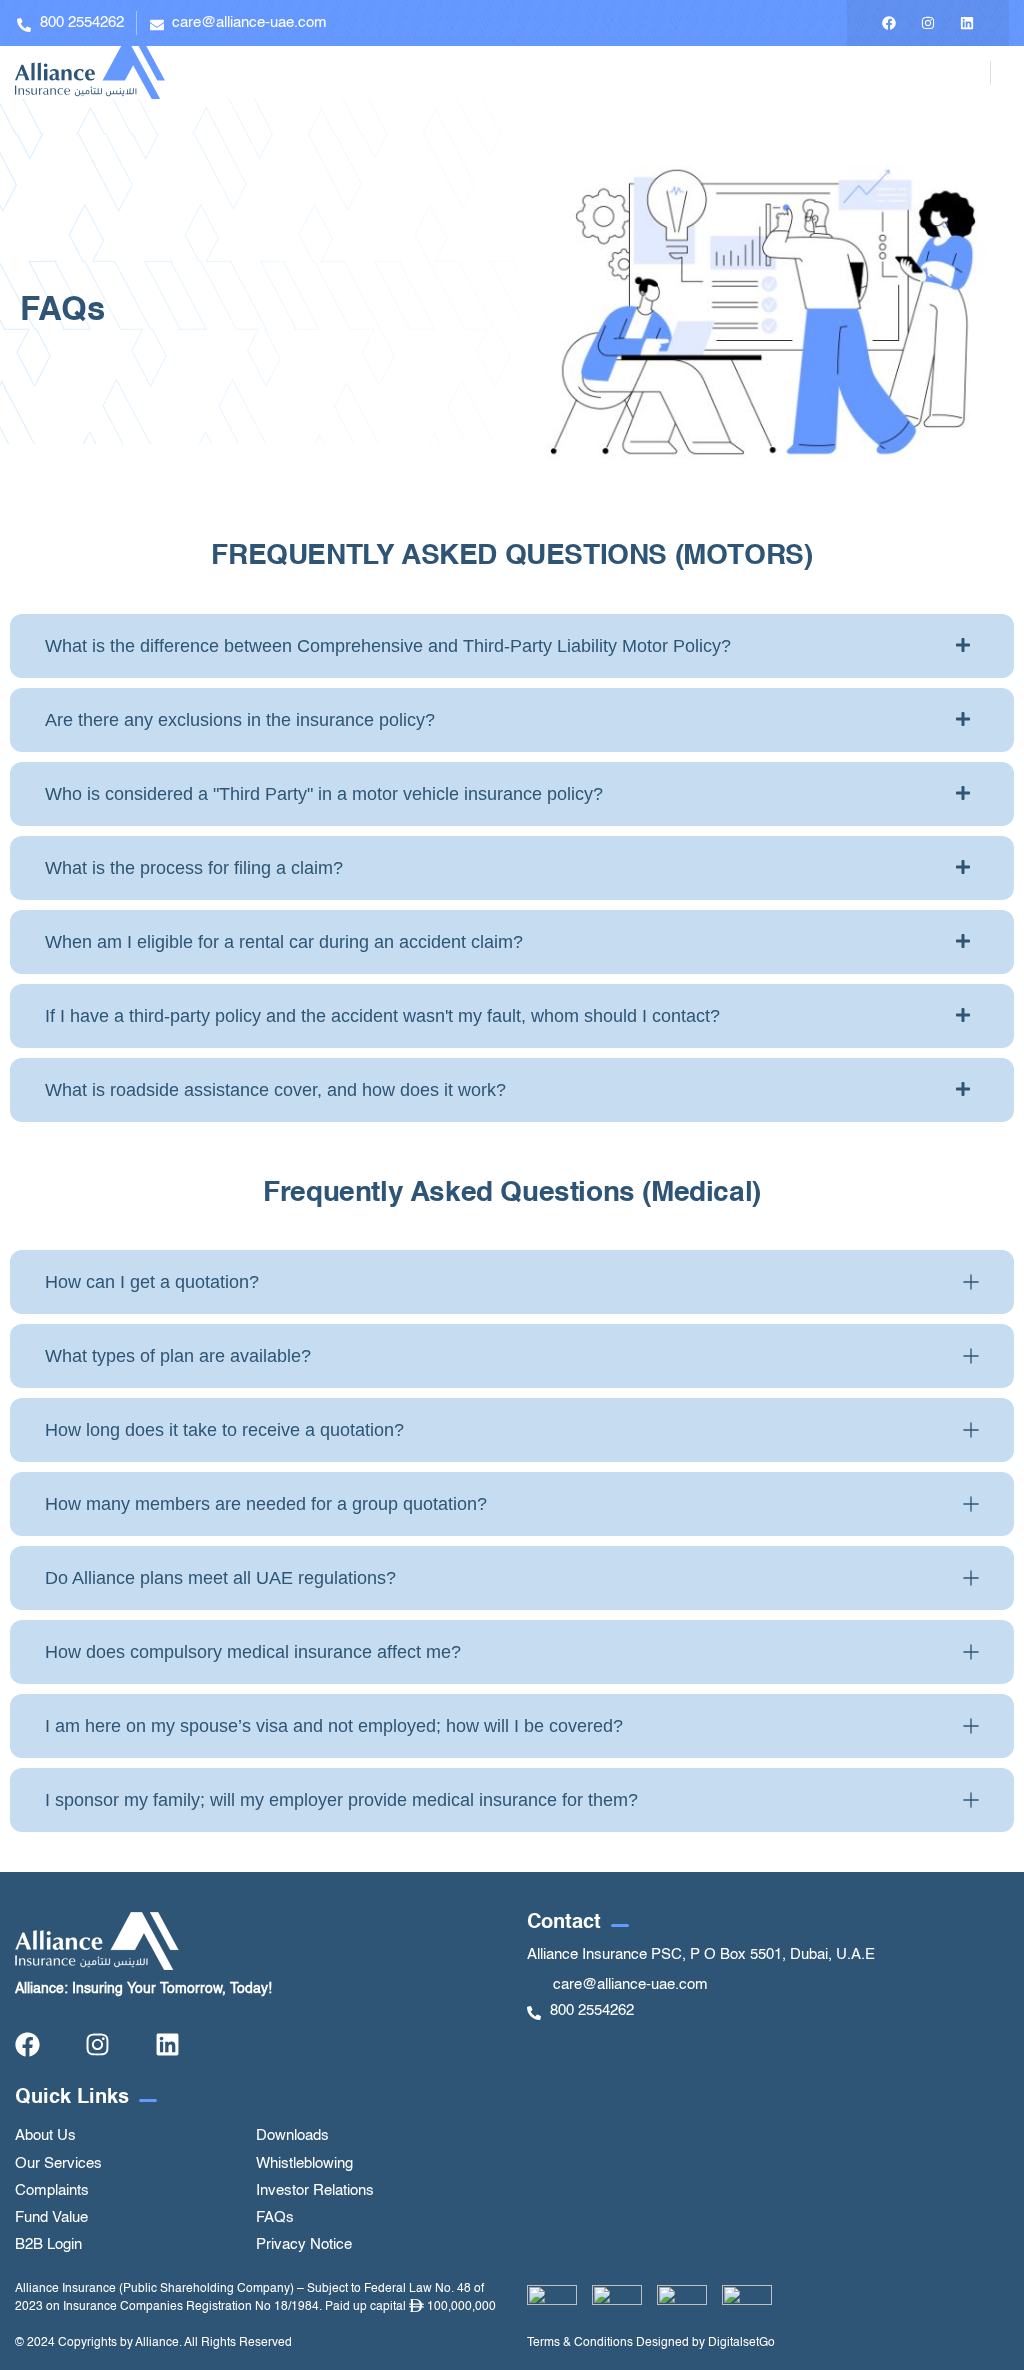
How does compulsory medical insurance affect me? (253, 1652)
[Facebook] (889, 23)
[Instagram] (928, 23)
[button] (512, 646)
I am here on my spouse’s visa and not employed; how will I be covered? (334, 1726)
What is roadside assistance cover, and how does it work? (275, 1090)
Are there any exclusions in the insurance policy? (240, 720)
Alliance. (158, 2343)
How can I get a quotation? (152, 1282)
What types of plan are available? (178, 1356)
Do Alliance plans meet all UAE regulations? (220, 1578)
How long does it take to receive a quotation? (224, 1430)
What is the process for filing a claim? (194, 868)
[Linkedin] (967, 23)
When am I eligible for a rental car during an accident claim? (284, 942)
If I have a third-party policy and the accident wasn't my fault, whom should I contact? (382, 1016)
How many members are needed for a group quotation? (266, 1504)
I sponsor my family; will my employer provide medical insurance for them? (341, 1800)
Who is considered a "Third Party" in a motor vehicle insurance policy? (324, 794)
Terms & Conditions (580, 2343)
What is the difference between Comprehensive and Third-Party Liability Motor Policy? (388, 646)
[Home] (90, 72)
